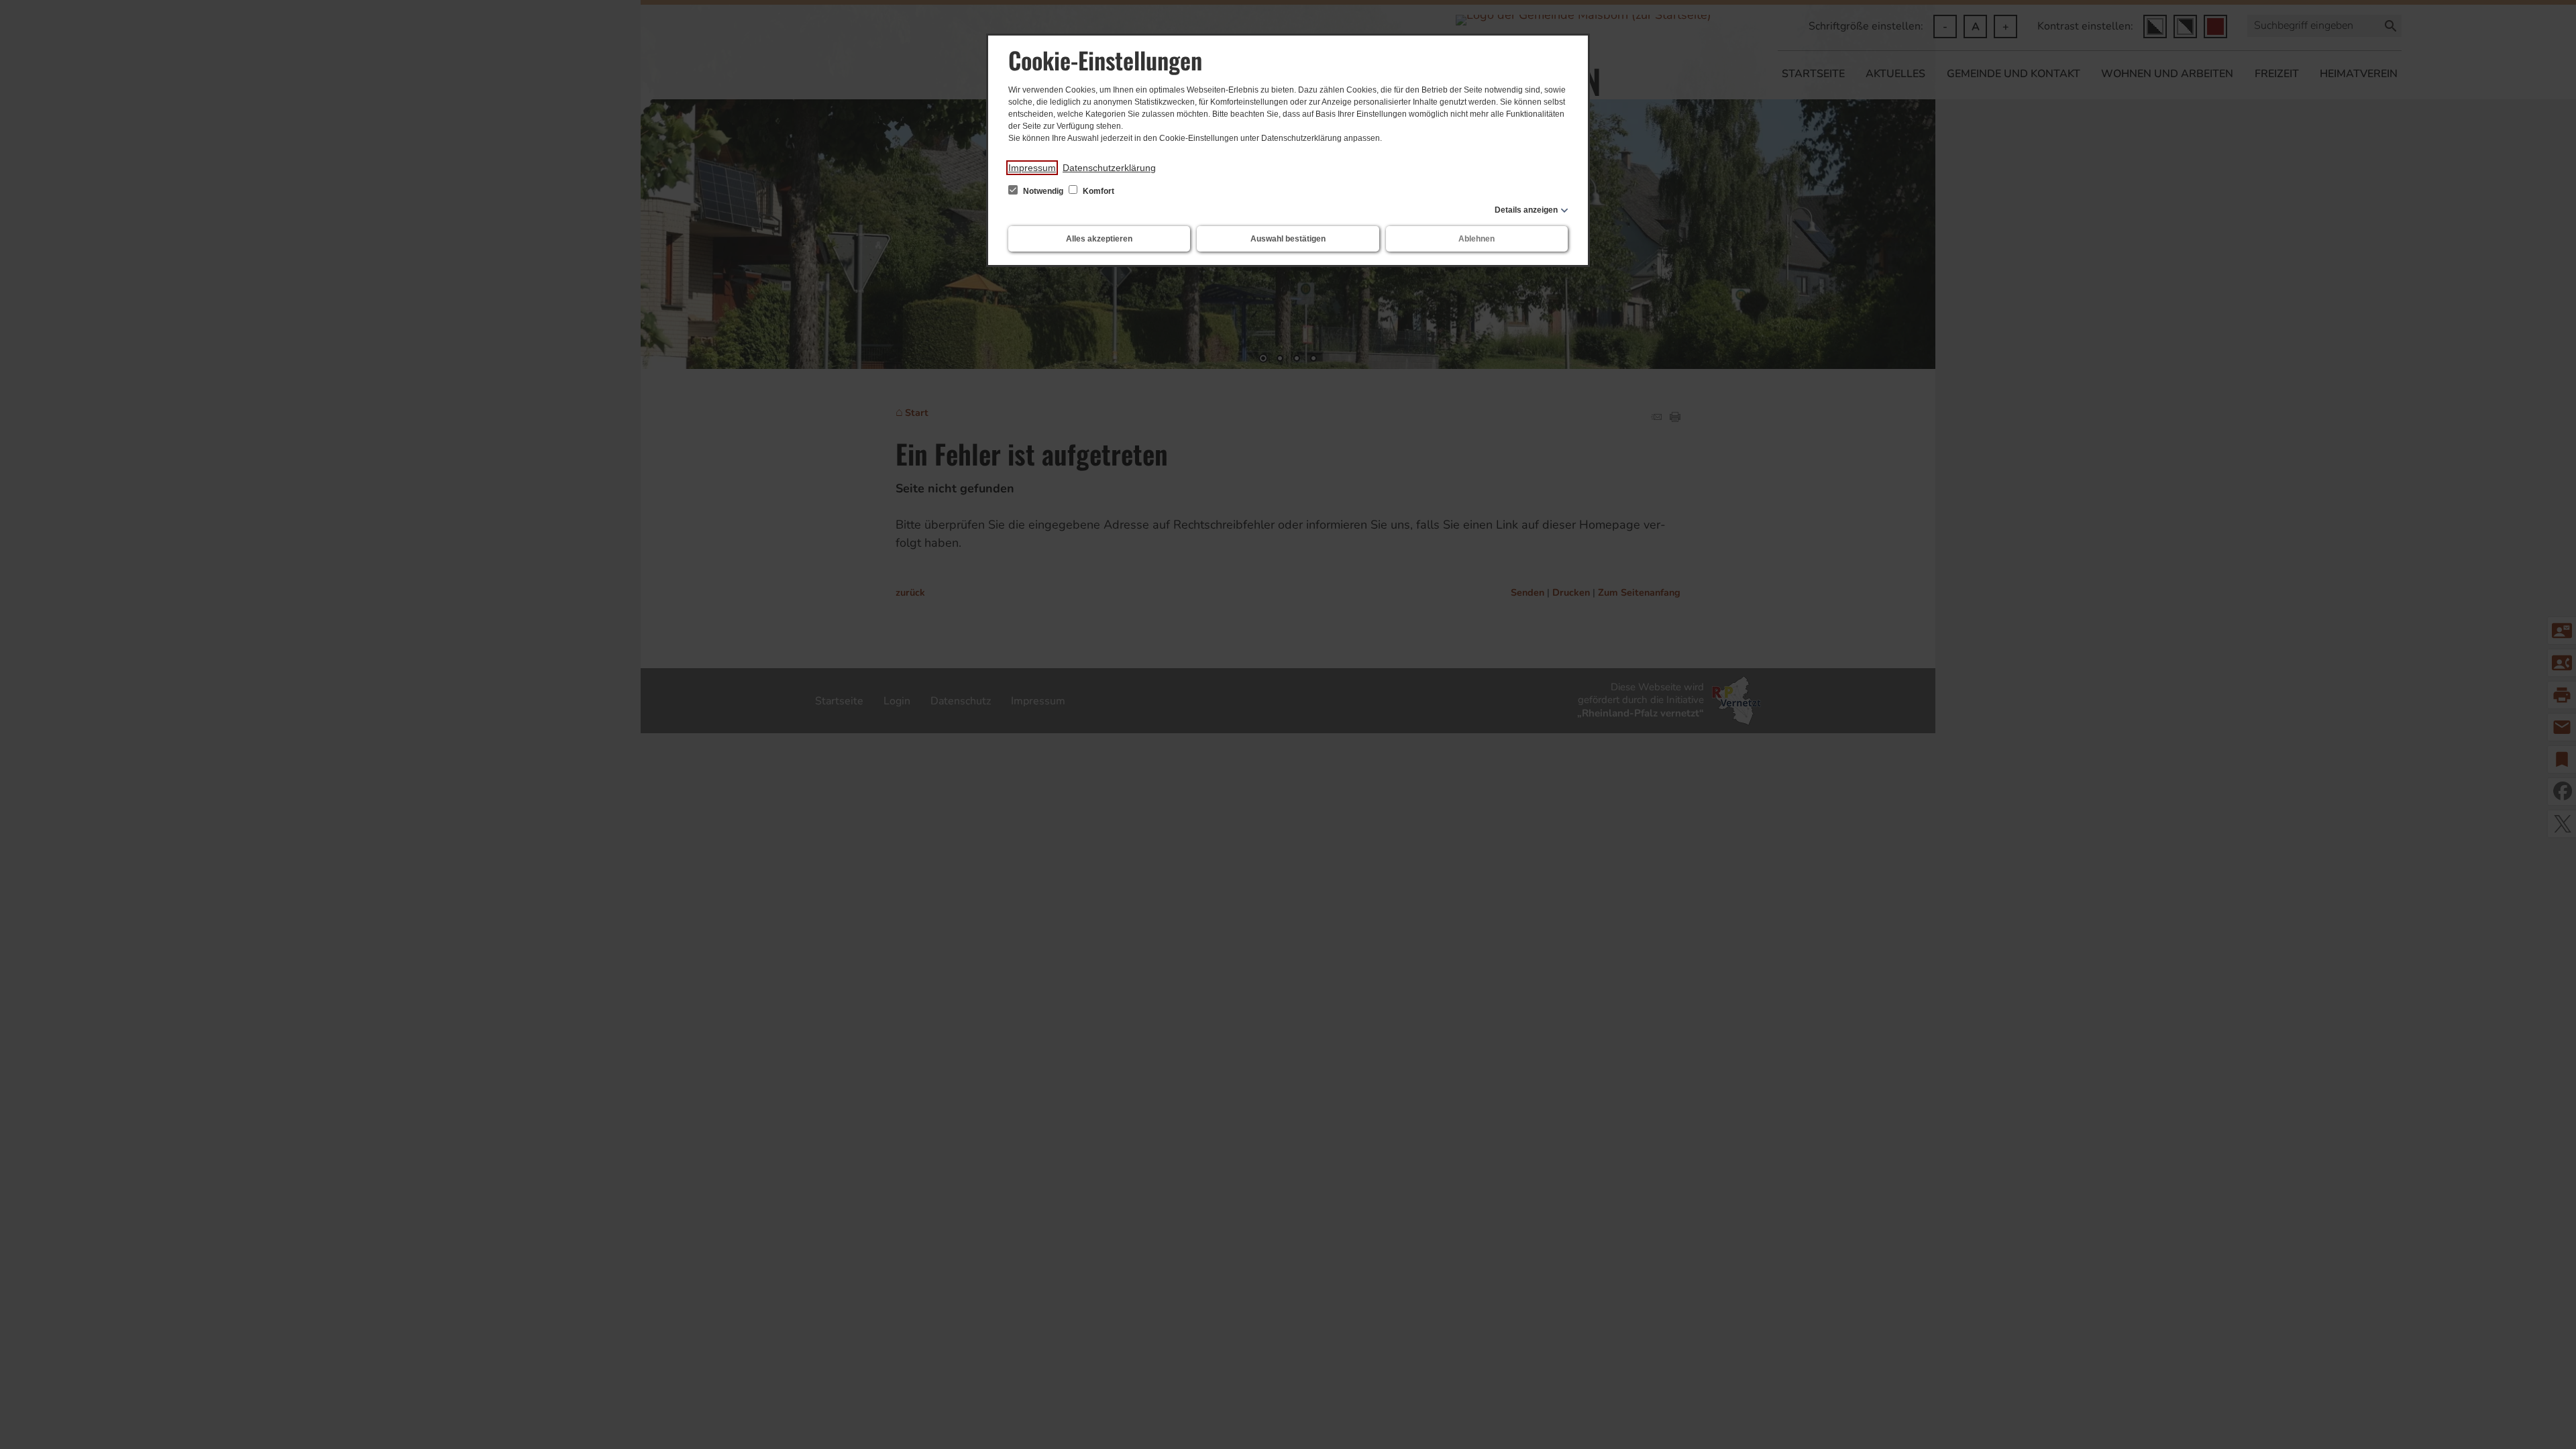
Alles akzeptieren (1099, 239)
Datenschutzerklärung (1109, 168)
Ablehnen (1477, 239)
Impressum (1032, 168)
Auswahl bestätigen (1288, 239)
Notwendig (1043, 191)
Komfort (1097, 191)
